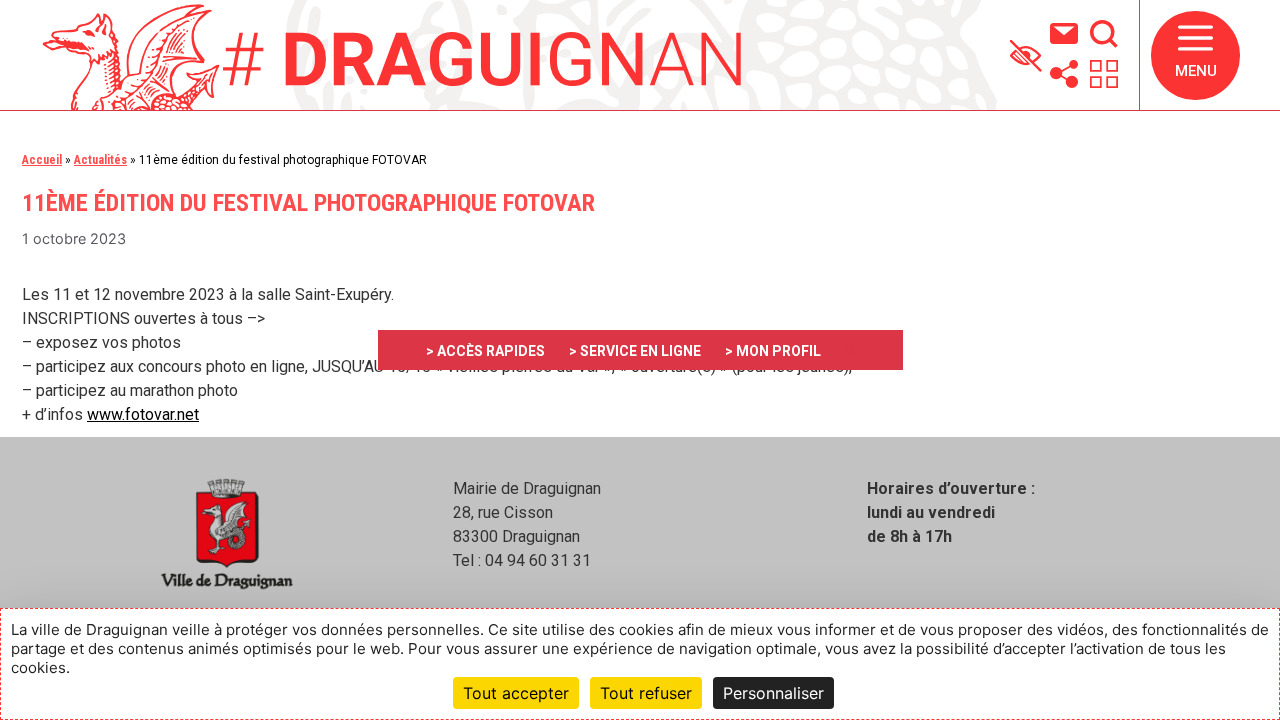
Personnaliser (773, 693)
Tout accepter (516, 693)
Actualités (100, 160)
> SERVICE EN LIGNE (635, 351)
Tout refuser (646, 693)
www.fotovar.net (143, 414)
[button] (1195, 55)
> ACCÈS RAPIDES (485, 351)
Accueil (42, 160)
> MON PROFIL (773, 351)
